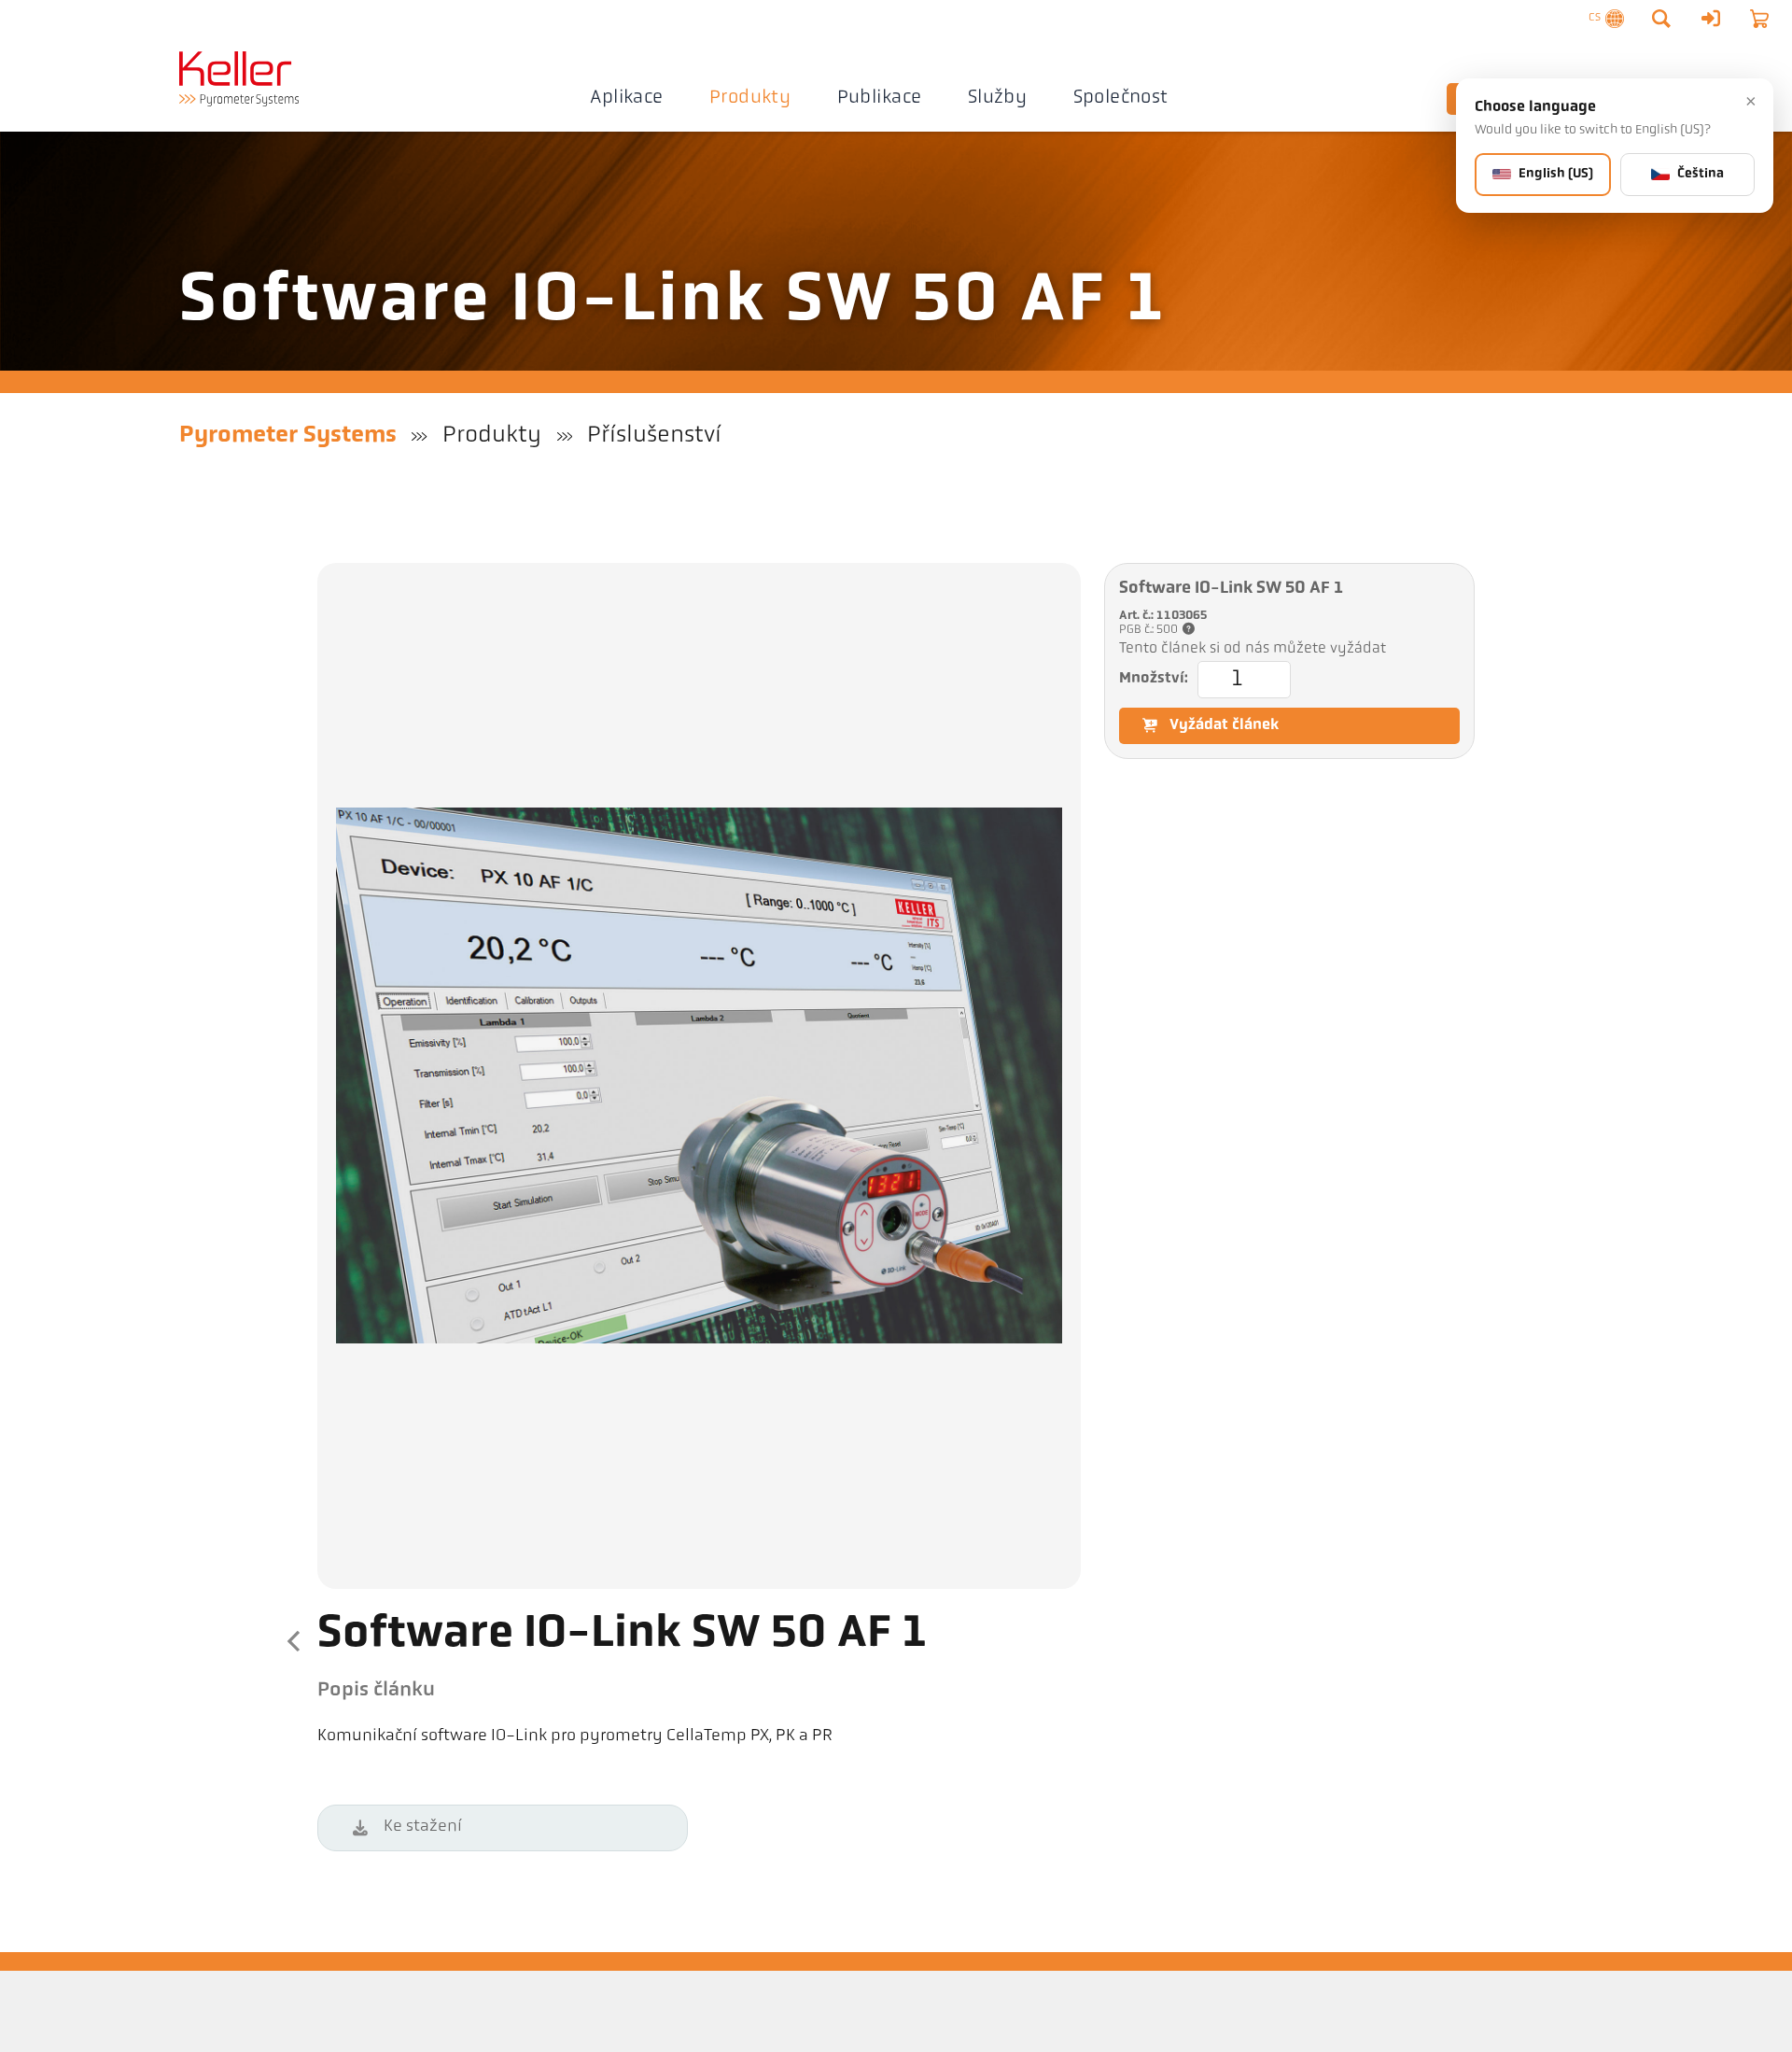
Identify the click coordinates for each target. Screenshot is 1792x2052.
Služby (997, 98)
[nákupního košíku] (1759, 19)
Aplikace (626, 98)
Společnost (1121, 98)
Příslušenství (654, 436)
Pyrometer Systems (288, 436)
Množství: (1154, 679)
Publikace (880, 98)
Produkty (750, 98)
